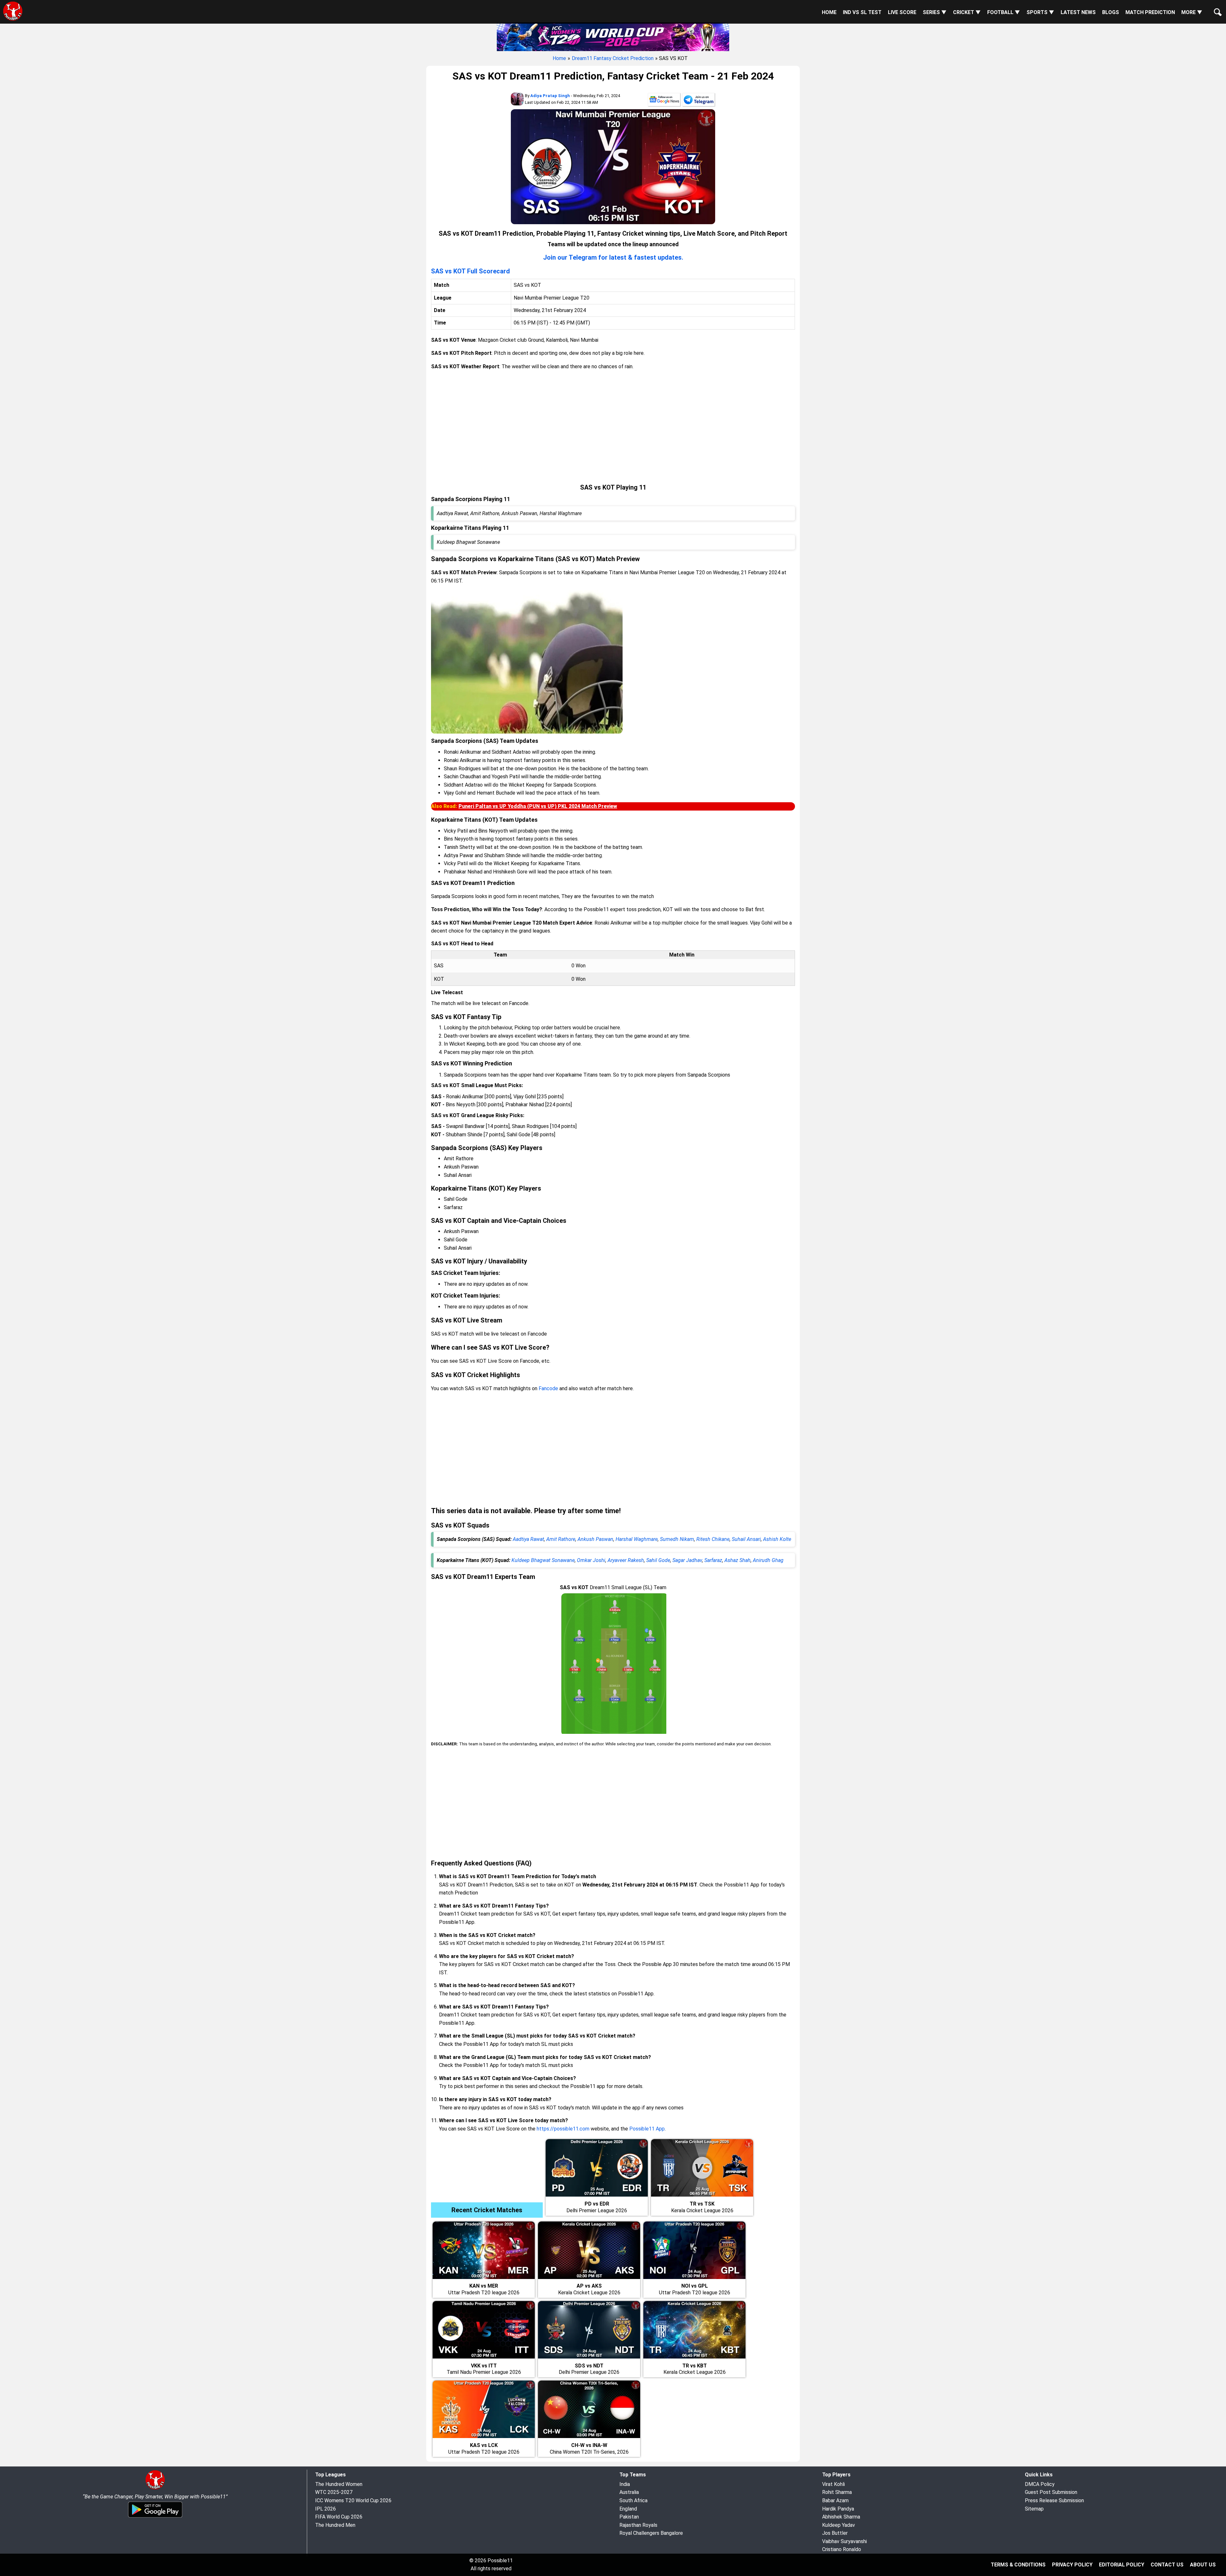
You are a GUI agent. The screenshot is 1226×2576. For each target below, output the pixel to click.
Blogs (1111, 12)
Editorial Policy (1122, 2565)
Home (829, 12)
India (625, 2484)
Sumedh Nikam (677, 1539)
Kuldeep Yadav (839, 2525)
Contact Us (1167, 2565)
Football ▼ (1004, 12)
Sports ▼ (1040, 12)
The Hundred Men (335, 2525)
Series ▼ (935, 12)
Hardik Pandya (838, 2509)
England (628, 2509)
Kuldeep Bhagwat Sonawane (543, 1560)
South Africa (633, 2500)
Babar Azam (835, 2500)
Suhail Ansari (746, 1539)
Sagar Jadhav (687, 1560)
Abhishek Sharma (841, 2517)
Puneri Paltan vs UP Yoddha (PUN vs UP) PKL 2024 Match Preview (538, 806)
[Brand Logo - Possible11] (155, 2488)
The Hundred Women (339, 2484)
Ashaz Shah (738, 1560)
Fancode (548, 1388)
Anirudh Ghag (768, 1560)
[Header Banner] (613, 36)
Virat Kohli (833, 2484)
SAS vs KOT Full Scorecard (470, 271)
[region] (613, 427)
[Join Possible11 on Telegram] (699, 101)
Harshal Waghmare (637, 1539)
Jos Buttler (835, 2533)
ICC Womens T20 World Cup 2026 (353, 2500)
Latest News (1078, 12)
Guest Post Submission (1051, 2492)
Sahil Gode (658, 1560)
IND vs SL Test (862, 12)
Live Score (902, 12)
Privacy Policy (1072, 2565)
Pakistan (629, 2517)
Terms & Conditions (1018, 2565)
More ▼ (1192, 12)
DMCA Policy (1040, 2484)
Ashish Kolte (777, 1539)
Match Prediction (1150, 12)
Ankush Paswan (595, 1539)
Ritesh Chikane (713, 1539)
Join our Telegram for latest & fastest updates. (613, 257)
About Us (1203, 2565)
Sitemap (1034, 2509)
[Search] (1216, 7)
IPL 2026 (325, 2509)
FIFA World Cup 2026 (339, 2517)
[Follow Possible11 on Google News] (664, 101)
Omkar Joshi (591, 1560)
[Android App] (155, 2516)
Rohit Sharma (837, 2492)
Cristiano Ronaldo (842, 2549)
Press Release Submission (1054, 2500)
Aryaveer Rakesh (626, 1560)
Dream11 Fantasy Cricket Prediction (613, 58)
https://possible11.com (563, 2129)
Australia (629, 2492)
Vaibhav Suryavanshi (844, 2541)
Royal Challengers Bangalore (651, 2533)
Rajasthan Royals (638, 2525)
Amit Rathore (561, 1539)
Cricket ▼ (967, 12)
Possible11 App (647, 2129)
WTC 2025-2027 (334, 2492)
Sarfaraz (713, 1560)
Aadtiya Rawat (528, 1539)
